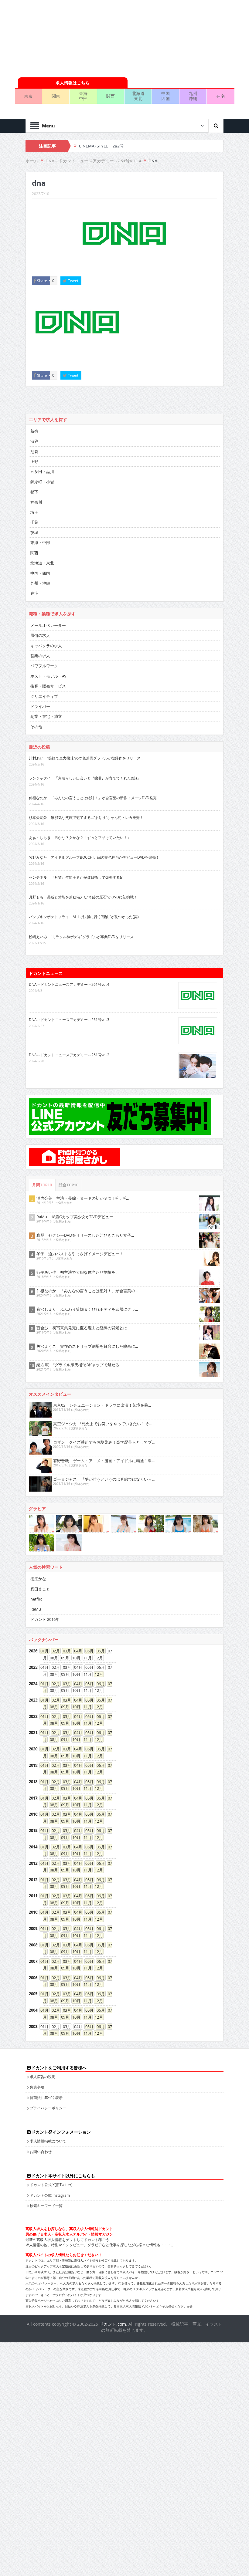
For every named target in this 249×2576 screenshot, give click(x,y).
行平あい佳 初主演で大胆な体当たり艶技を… (77, 1272)
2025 (33, 1667)
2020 (33, 1749)
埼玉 (34, 512)
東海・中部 (40, 543)
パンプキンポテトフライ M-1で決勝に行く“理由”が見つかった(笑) (84, 917)
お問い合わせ (41, 2152)
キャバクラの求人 (46, 646)
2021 (33, 1733)
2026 (33, 1651)
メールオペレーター (48, 625)
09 (63, 1707)
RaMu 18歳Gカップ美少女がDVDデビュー (75, 1217)
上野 (34, 461)
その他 (36, 727)
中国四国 (165, 96)
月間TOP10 (42, 1185)
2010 (33, 1912)
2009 (33, 1929)
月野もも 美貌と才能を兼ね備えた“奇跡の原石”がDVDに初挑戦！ (83, 897)
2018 (33, 1782)
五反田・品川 (42, 472)
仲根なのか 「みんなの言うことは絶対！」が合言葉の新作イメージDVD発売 (93, 798)
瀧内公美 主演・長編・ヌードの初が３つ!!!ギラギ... (83, 1198)
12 (97, 1674)
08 (52, 1707)
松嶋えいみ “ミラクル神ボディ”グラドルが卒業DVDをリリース (81, 937)
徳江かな (38, 1579)
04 (76, 1651)
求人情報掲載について (48, 2141)
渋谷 (34, 441)
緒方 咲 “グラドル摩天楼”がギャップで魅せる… (79, 1365)
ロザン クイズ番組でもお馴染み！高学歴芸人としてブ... (104, 1442)
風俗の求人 (40, 635)
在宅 (220, 96)
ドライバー (40, 706)
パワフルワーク (44, 666)
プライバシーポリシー (48, 2108)
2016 (33, 1814)
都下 (34, 492)
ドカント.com (113, 2324)
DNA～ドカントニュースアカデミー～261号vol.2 (69, 1055)
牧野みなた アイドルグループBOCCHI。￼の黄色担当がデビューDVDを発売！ (94, 857)
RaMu (36, 1609)
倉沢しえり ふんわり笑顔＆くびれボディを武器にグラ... (87, 1309)
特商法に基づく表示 (46, 2098)
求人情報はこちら (73, 83)
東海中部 (83, 96)
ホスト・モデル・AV (48, 676)
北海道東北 (138, 96)
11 (86, 1707)
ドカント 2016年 (45, 1619)
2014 (33, 1847)
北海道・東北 (42, 563)
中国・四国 (40, 573)
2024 (33, 1684)
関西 (111, 96)
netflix (36, 1599)
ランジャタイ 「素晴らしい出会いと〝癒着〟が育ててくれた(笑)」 (85, 778)
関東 (56, 96)
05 (87, 1651)
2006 (33, 1978)
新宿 (34, 431)
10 (74, 1707)
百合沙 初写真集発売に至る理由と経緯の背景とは (82, 1328)
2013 (33, 1863)
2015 (33, 1831)
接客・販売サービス (48, 686)
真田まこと (40, 1589)
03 (65, 1651)
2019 (33, 1765)
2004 (33, 2010)
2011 (33, 1896)
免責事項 (37, 2087)
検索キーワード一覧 (46, 2206)
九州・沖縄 (40, 583)
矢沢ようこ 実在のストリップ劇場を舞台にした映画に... (87, 1346)
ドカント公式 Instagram (50, 2195)
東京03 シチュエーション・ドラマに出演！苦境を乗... (102, 1405)
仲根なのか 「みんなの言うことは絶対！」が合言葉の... (87, 1291)
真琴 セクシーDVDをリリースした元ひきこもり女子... (85, 1235)
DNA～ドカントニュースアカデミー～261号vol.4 (69, 984)
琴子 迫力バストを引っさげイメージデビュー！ (80, 1254)
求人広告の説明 (43, 2077)
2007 (33, 1961)
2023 (33, 1700)
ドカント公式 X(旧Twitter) (51, 2185)
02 (54, 1651)
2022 (33, 1716)
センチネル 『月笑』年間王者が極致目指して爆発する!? (76, 877)
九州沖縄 (193, 96)
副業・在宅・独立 (46, 716)
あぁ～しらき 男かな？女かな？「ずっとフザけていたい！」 (80, 837)
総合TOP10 (69, 1185)
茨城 (34, 532)
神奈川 (36, 502)
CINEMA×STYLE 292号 (101, 146)
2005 (33, 1994)
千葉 (34, 522)
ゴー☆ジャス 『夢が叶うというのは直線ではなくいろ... (104, 1479)
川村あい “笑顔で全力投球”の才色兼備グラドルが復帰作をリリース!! (86, 758)
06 (99, 1651)
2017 (33, 1798)
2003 (33, 2027)
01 (43, 1651)
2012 (33, 1880)
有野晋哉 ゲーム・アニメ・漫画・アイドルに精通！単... (104, 1461)
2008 (33, 1945)
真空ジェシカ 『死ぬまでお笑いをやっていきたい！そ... (102, 1424)
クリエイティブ (44, 696)
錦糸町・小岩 (42, 482)
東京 (28, 96)
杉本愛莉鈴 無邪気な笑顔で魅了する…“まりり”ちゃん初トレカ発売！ (86, 817)
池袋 (34, 451)
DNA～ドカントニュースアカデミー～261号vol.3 (69, 1019)
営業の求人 (40, 656)
